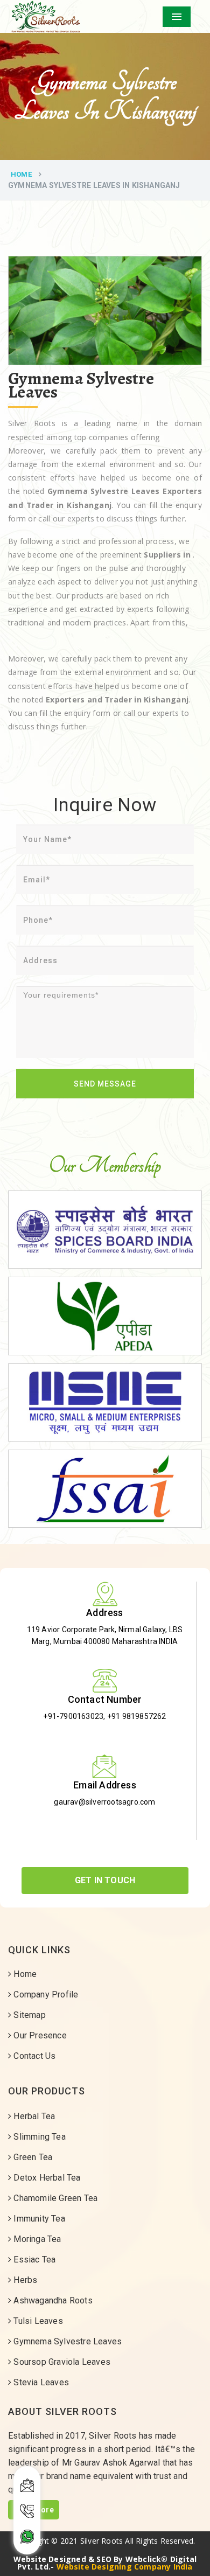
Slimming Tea (38, 2137)
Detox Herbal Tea (46, 2178)
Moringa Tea (36, 2239)
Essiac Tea (33, 2260)
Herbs (24, 2280)
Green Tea (32, 2157)
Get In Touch (105, 1880)
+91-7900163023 (73, 1716)
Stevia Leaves (40, 2382)
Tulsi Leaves (37, 2321)
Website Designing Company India (125, 2567)
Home (21, 174)
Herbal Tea (33, 2116)
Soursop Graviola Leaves (61, 2362)
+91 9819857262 (137, 1716)
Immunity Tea (38, 2219)
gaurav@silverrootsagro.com (104, 1802)
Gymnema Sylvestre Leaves (66, 2341)
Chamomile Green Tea (54, 2198)
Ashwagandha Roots (52, 2300)
